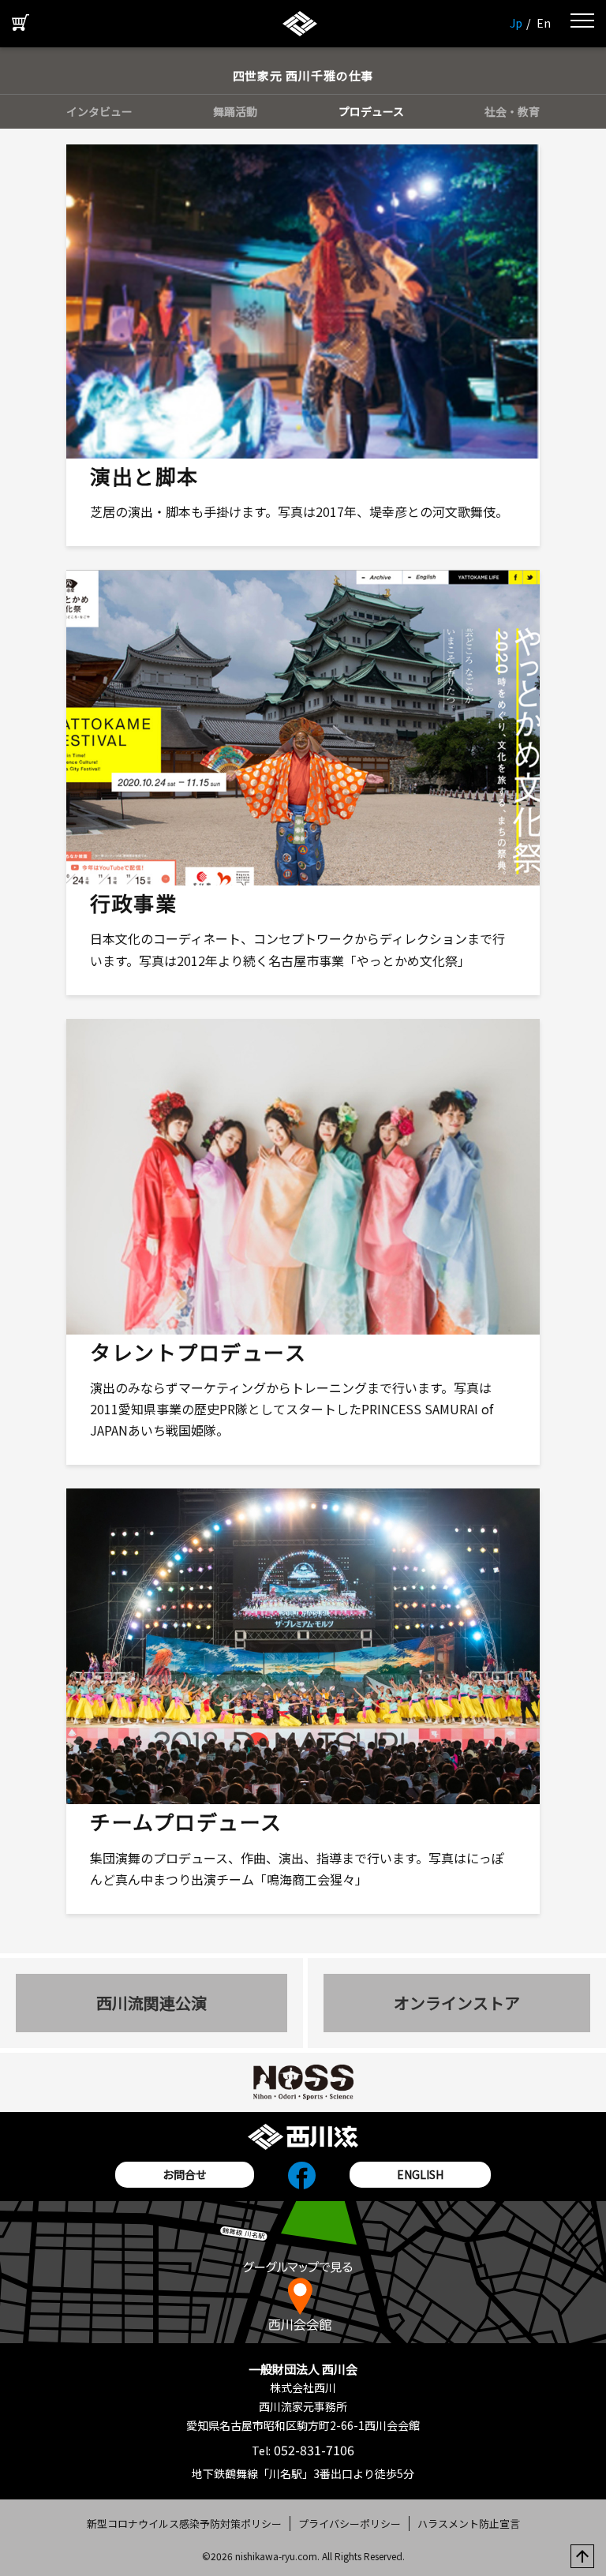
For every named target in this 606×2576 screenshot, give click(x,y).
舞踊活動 (235, 111)
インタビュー (99, 111)
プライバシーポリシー (350, 2524)
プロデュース (371, 111)
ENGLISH (420, 2174)
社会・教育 (512, 111)
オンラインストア (457, 2003)
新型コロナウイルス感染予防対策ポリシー (184, 2524)
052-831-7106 (312, 2450)
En (544, 23)
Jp (516, 23)
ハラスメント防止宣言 (469, 2524)
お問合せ (185, 2174)
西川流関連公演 (151, 2003)
